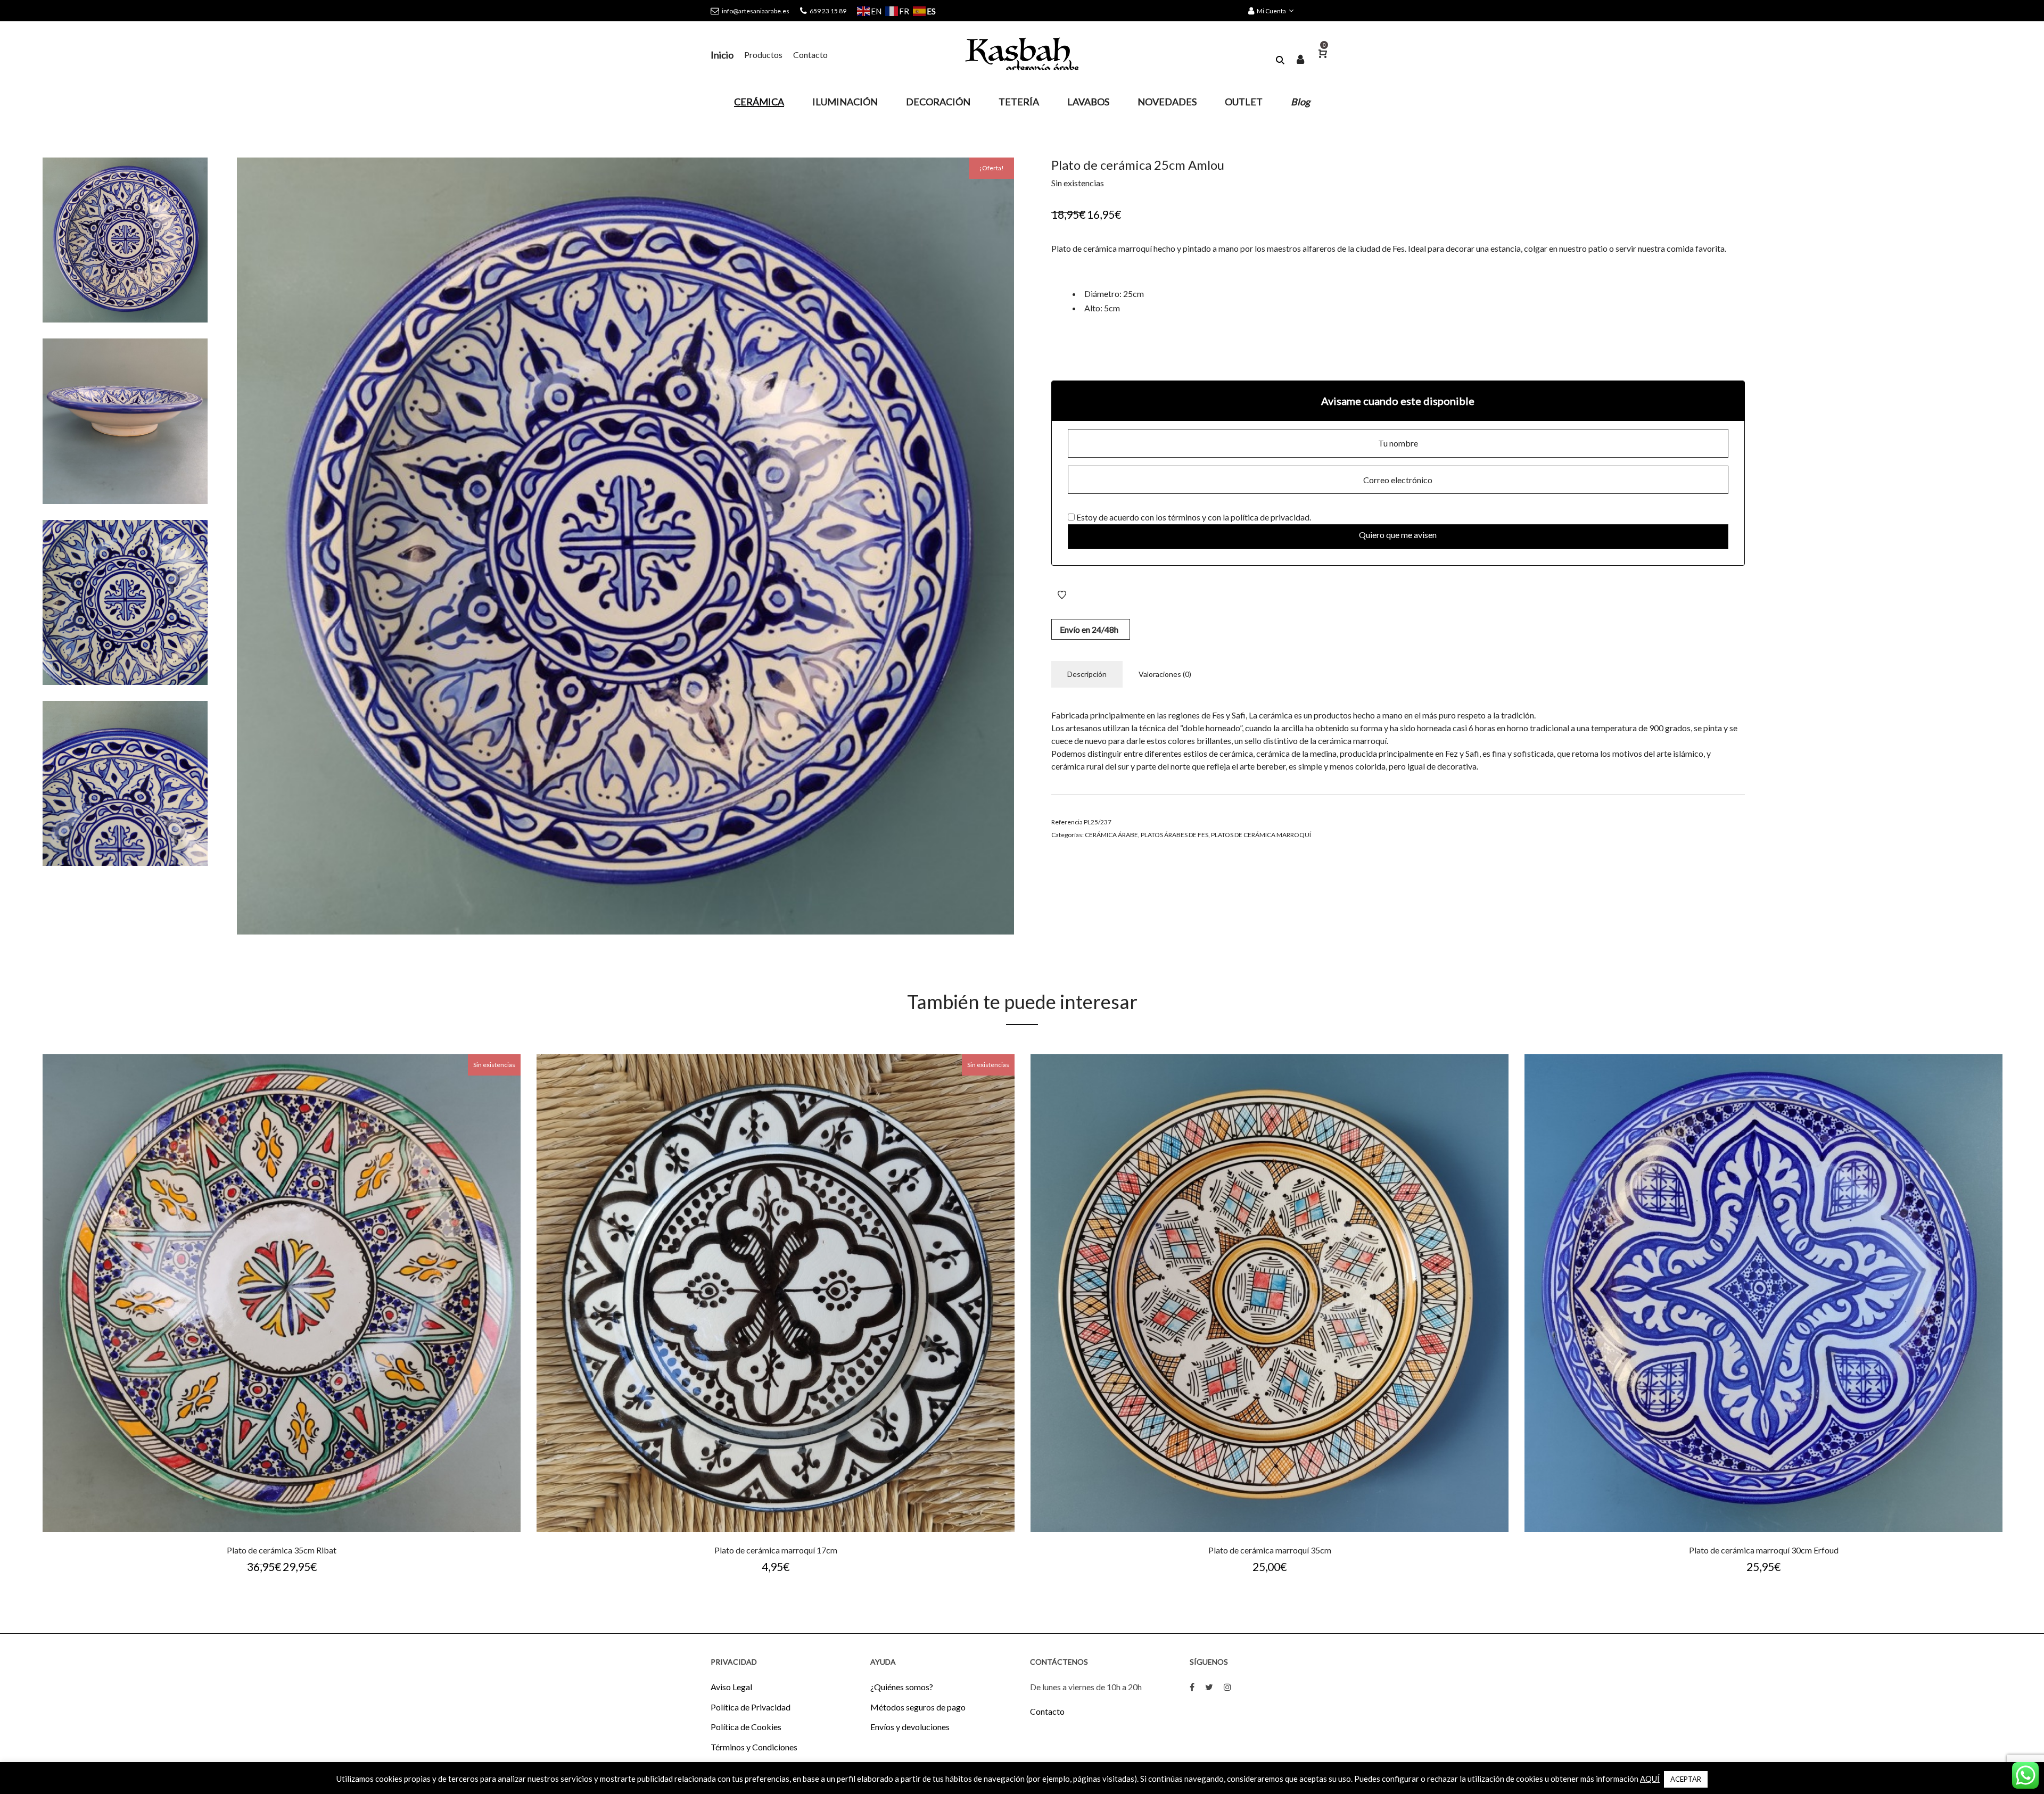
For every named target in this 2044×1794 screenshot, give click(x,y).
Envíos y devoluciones (910, 1727)
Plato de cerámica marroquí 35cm (1270, 1550)
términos (1184, 517)
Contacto (1047, 1711)
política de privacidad (1270, 517)
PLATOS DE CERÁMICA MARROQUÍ (1261, 835)
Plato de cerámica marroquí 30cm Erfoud (1764, 1550)
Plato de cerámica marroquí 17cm (776, 1550)
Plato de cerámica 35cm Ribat (282, 1550)
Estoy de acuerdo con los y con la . (1193, 517)
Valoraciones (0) (1165, 674)
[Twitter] (1209, 1687)
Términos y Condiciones (754, 1747)
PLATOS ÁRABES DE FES (1175, 835)
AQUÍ (1650, 1779)
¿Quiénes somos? (902, 1687)
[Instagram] (1227, 1687)
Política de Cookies (746, 1727)
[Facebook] (1192, 1687)
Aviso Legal (731, 1687)
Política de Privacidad (751, 1707)
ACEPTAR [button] (1686, 1779)
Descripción (1087, 674)
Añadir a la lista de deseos (1062, 595)
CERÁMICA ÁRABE (1111, 835)
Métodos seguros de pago (918, 1707)
